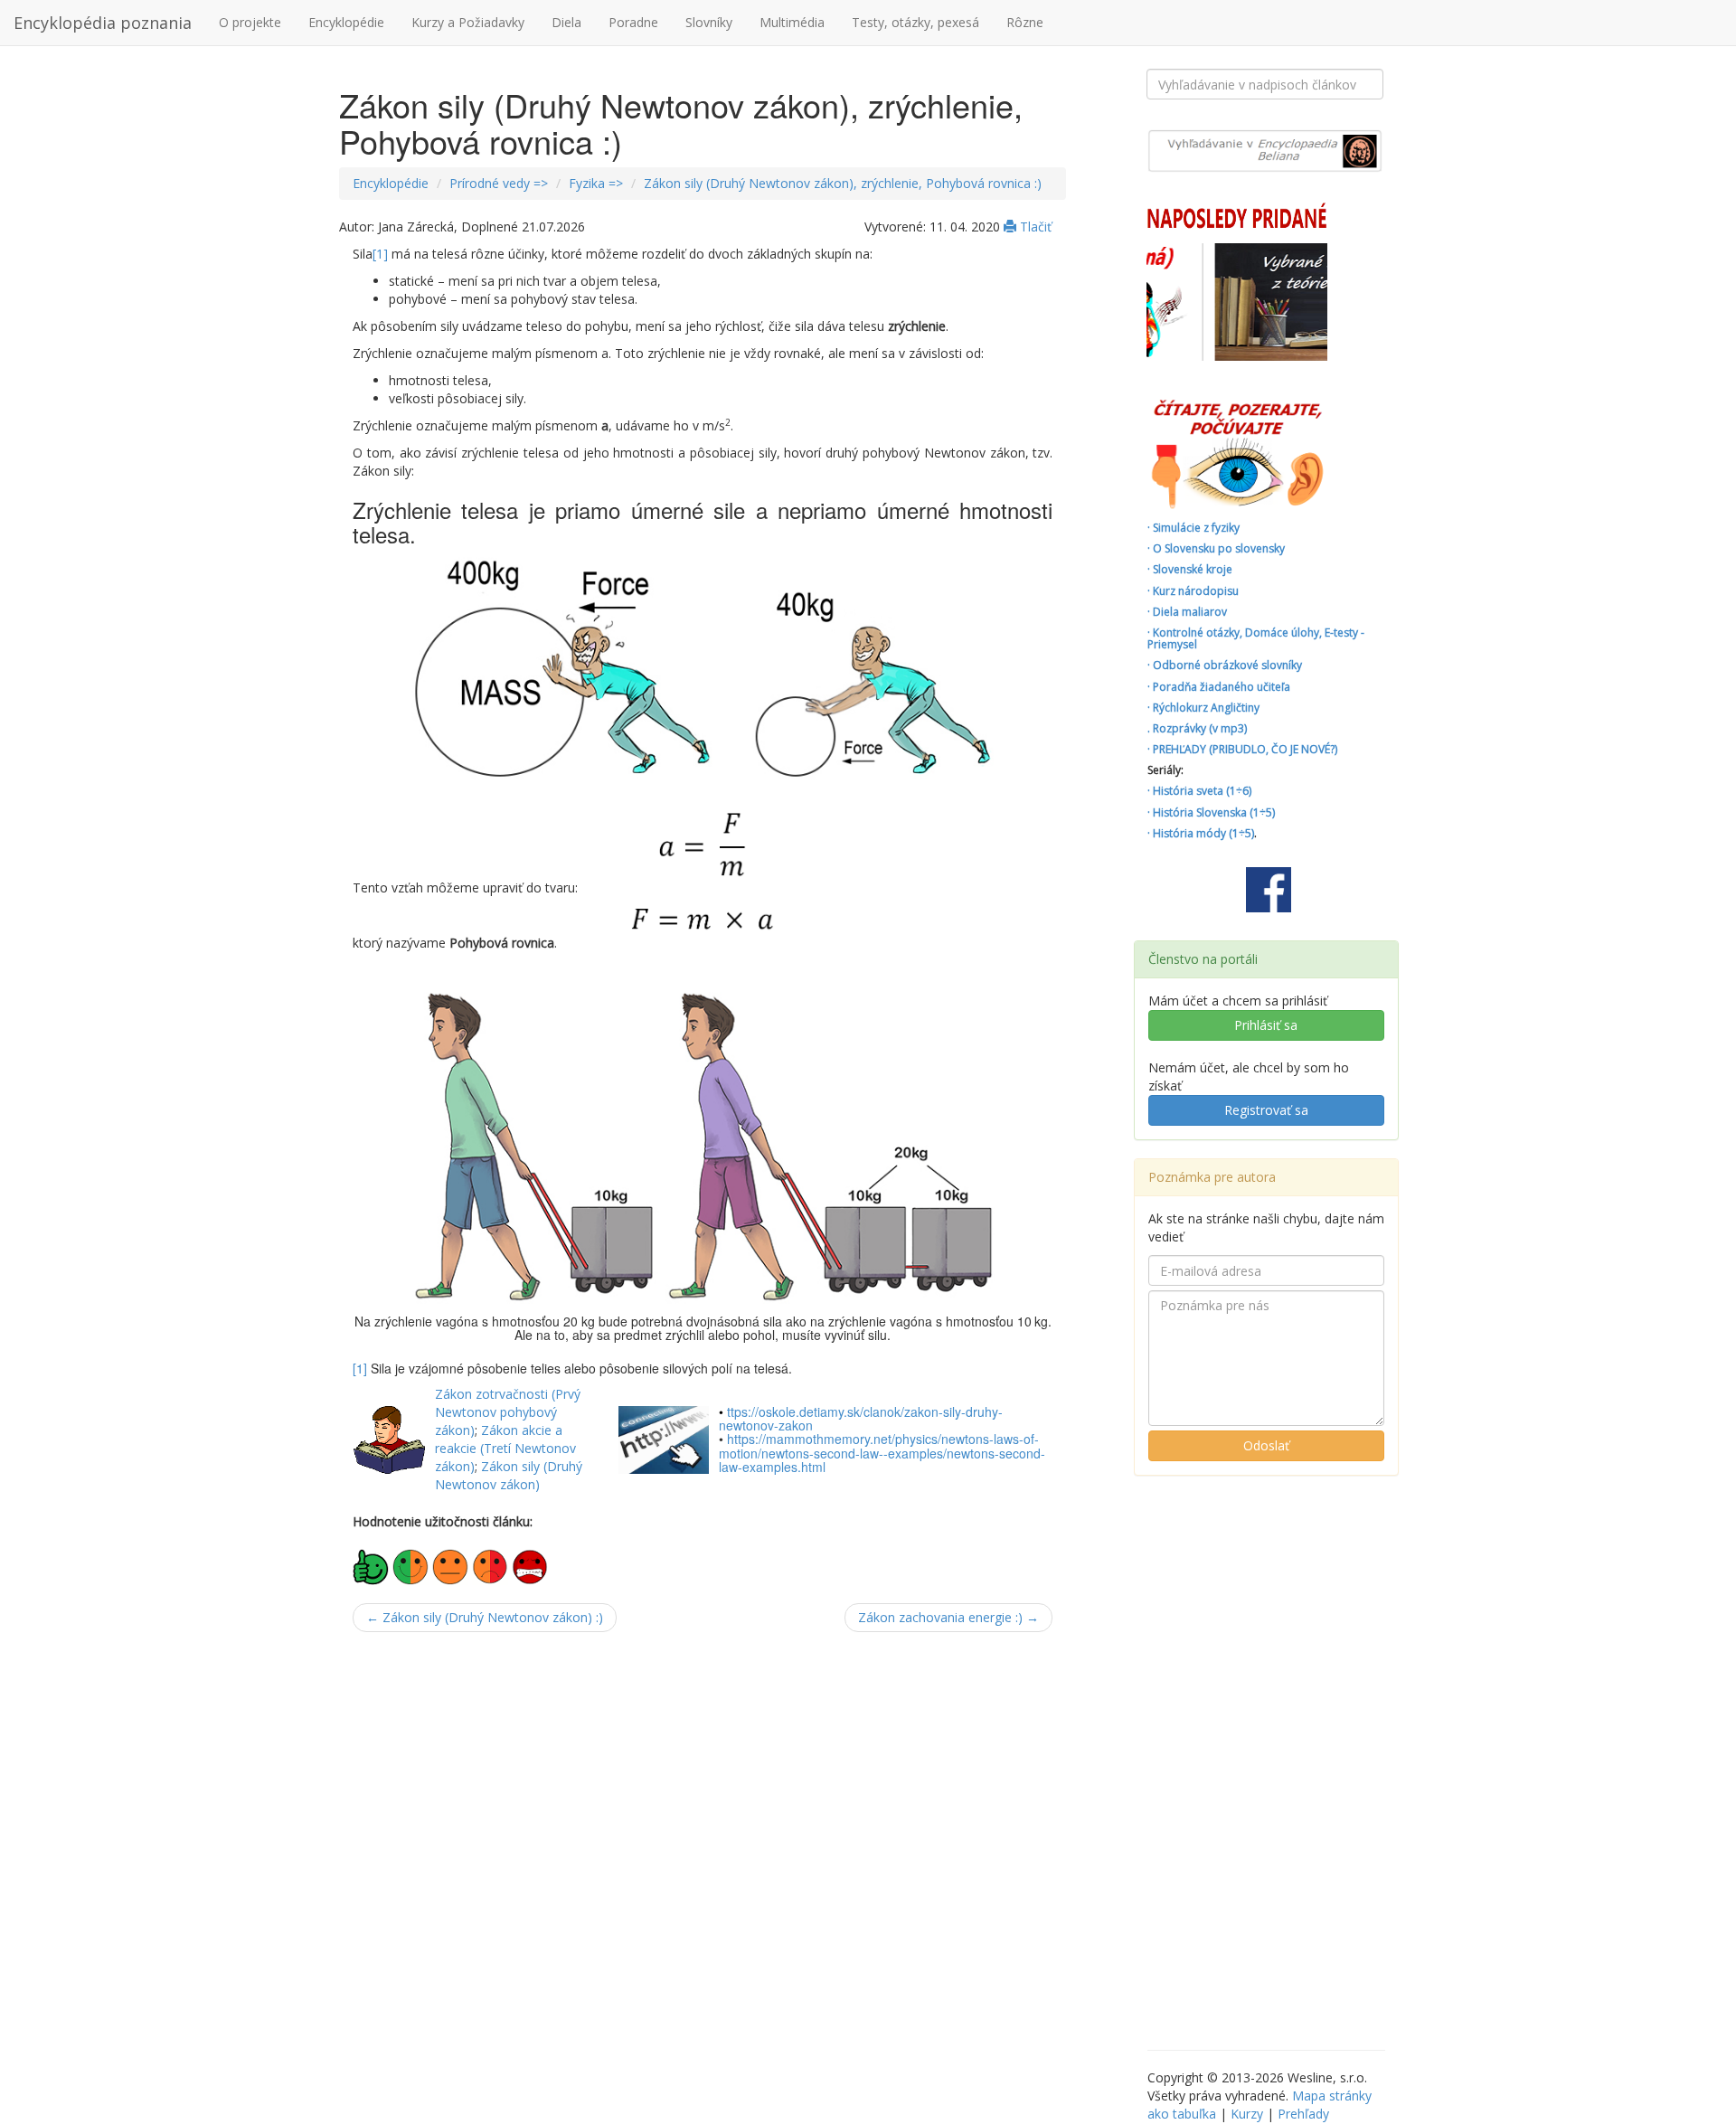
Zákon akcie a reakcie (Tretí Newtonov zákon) (505, 1448)
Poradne (633, 22)
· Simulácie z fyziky (1193, 528)
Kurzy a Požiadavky (468, 22)
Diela (566, 22)
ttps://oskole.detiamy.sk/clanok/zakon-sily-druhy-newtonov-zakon (861, 1418)
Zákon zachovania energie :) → (948, 1617)
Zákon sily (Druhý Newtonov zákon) (509, 1475)
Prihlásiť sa (1266, 1025)
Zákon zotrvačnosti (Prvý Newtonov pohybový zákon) (508, 1412)
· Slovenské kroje (1190, 569)
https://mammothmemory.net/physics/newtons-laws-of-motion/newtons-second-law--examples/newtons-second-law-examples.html (882, 1453)
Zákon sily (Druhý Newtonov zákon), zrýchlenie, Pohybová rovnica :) (843, 183)
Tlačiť (1034, 227)
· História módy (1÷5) (1201, 833)
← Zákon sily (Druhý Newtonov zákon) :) (485, 1617)
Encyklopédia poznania (103, 23)
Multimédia (792, 22)
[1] (380, 254)
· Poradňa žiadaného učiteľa (1219, 687)
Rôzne (1025, 22)
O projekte (250, 22)
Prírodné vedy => (499, 183)
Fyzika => (596, 183)
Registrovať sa (1266, 1110)
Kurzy (1247, 2114)
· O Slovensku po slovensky (1216, 548)
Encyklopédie (346, 22)
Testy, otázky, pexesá (915, 22)
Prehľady (1303, 2114)
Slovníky (709, 22)
